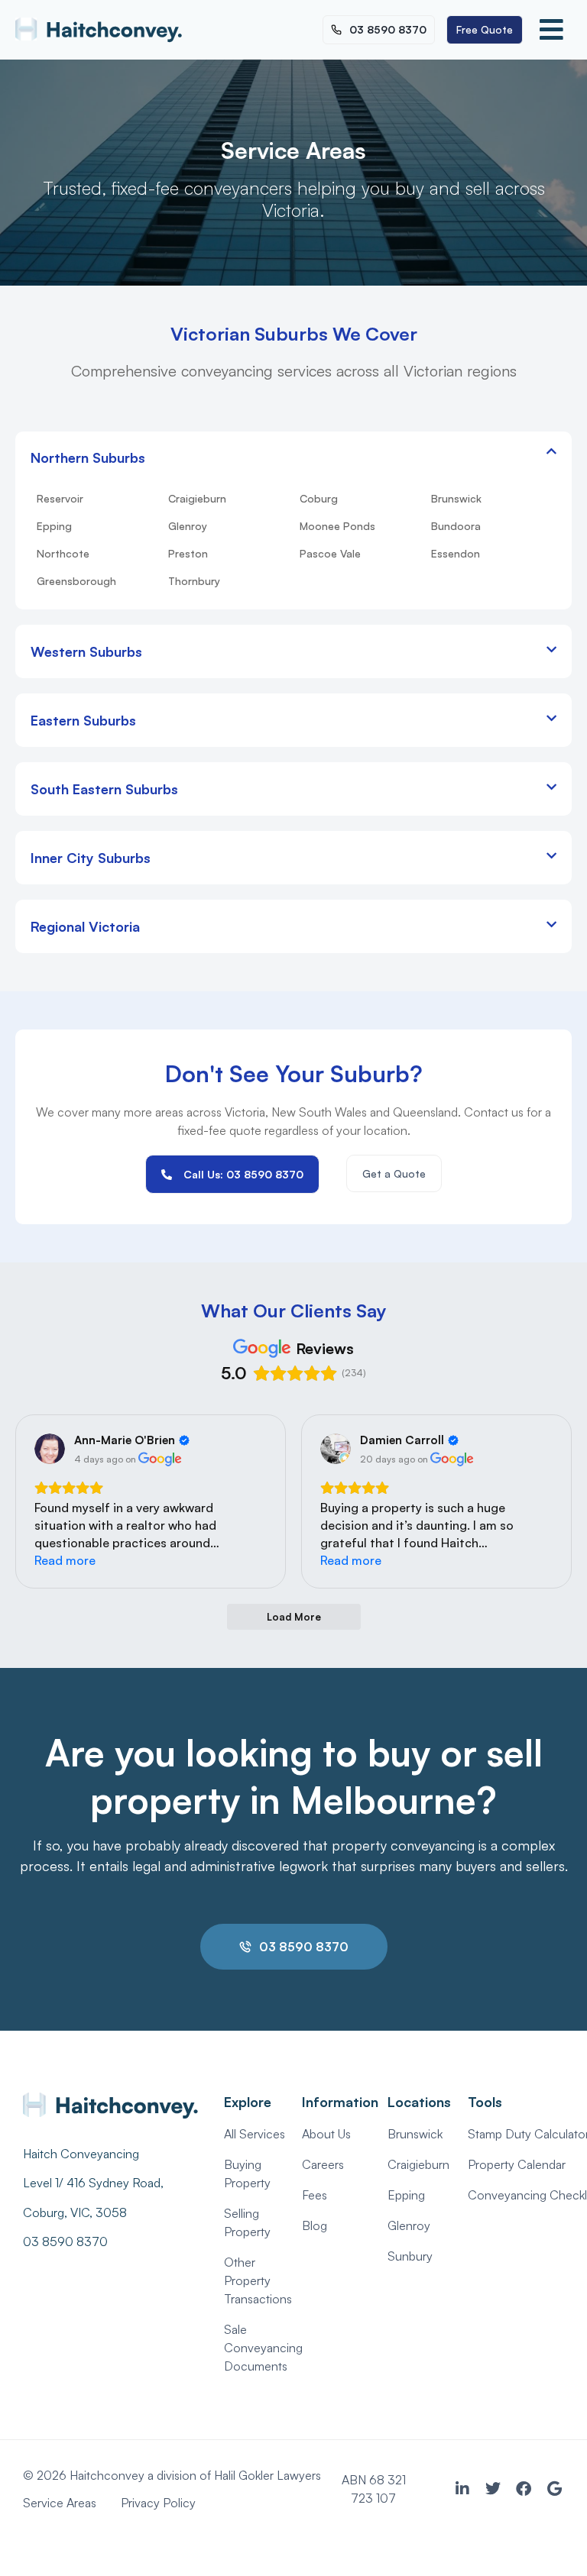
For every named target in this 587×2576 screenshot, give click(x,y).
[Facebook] (524, 2489)
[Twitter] (493, 2489)
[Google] (554, 2489)
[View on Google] (50, 1449)
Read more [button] (65, 1560)
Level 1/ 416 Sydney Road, (95, 2183)
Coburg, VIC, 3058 (75, 2212)
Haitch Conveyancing (81, 2154)
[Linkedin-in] (462, 2489)
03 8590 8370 (65, 2241)
